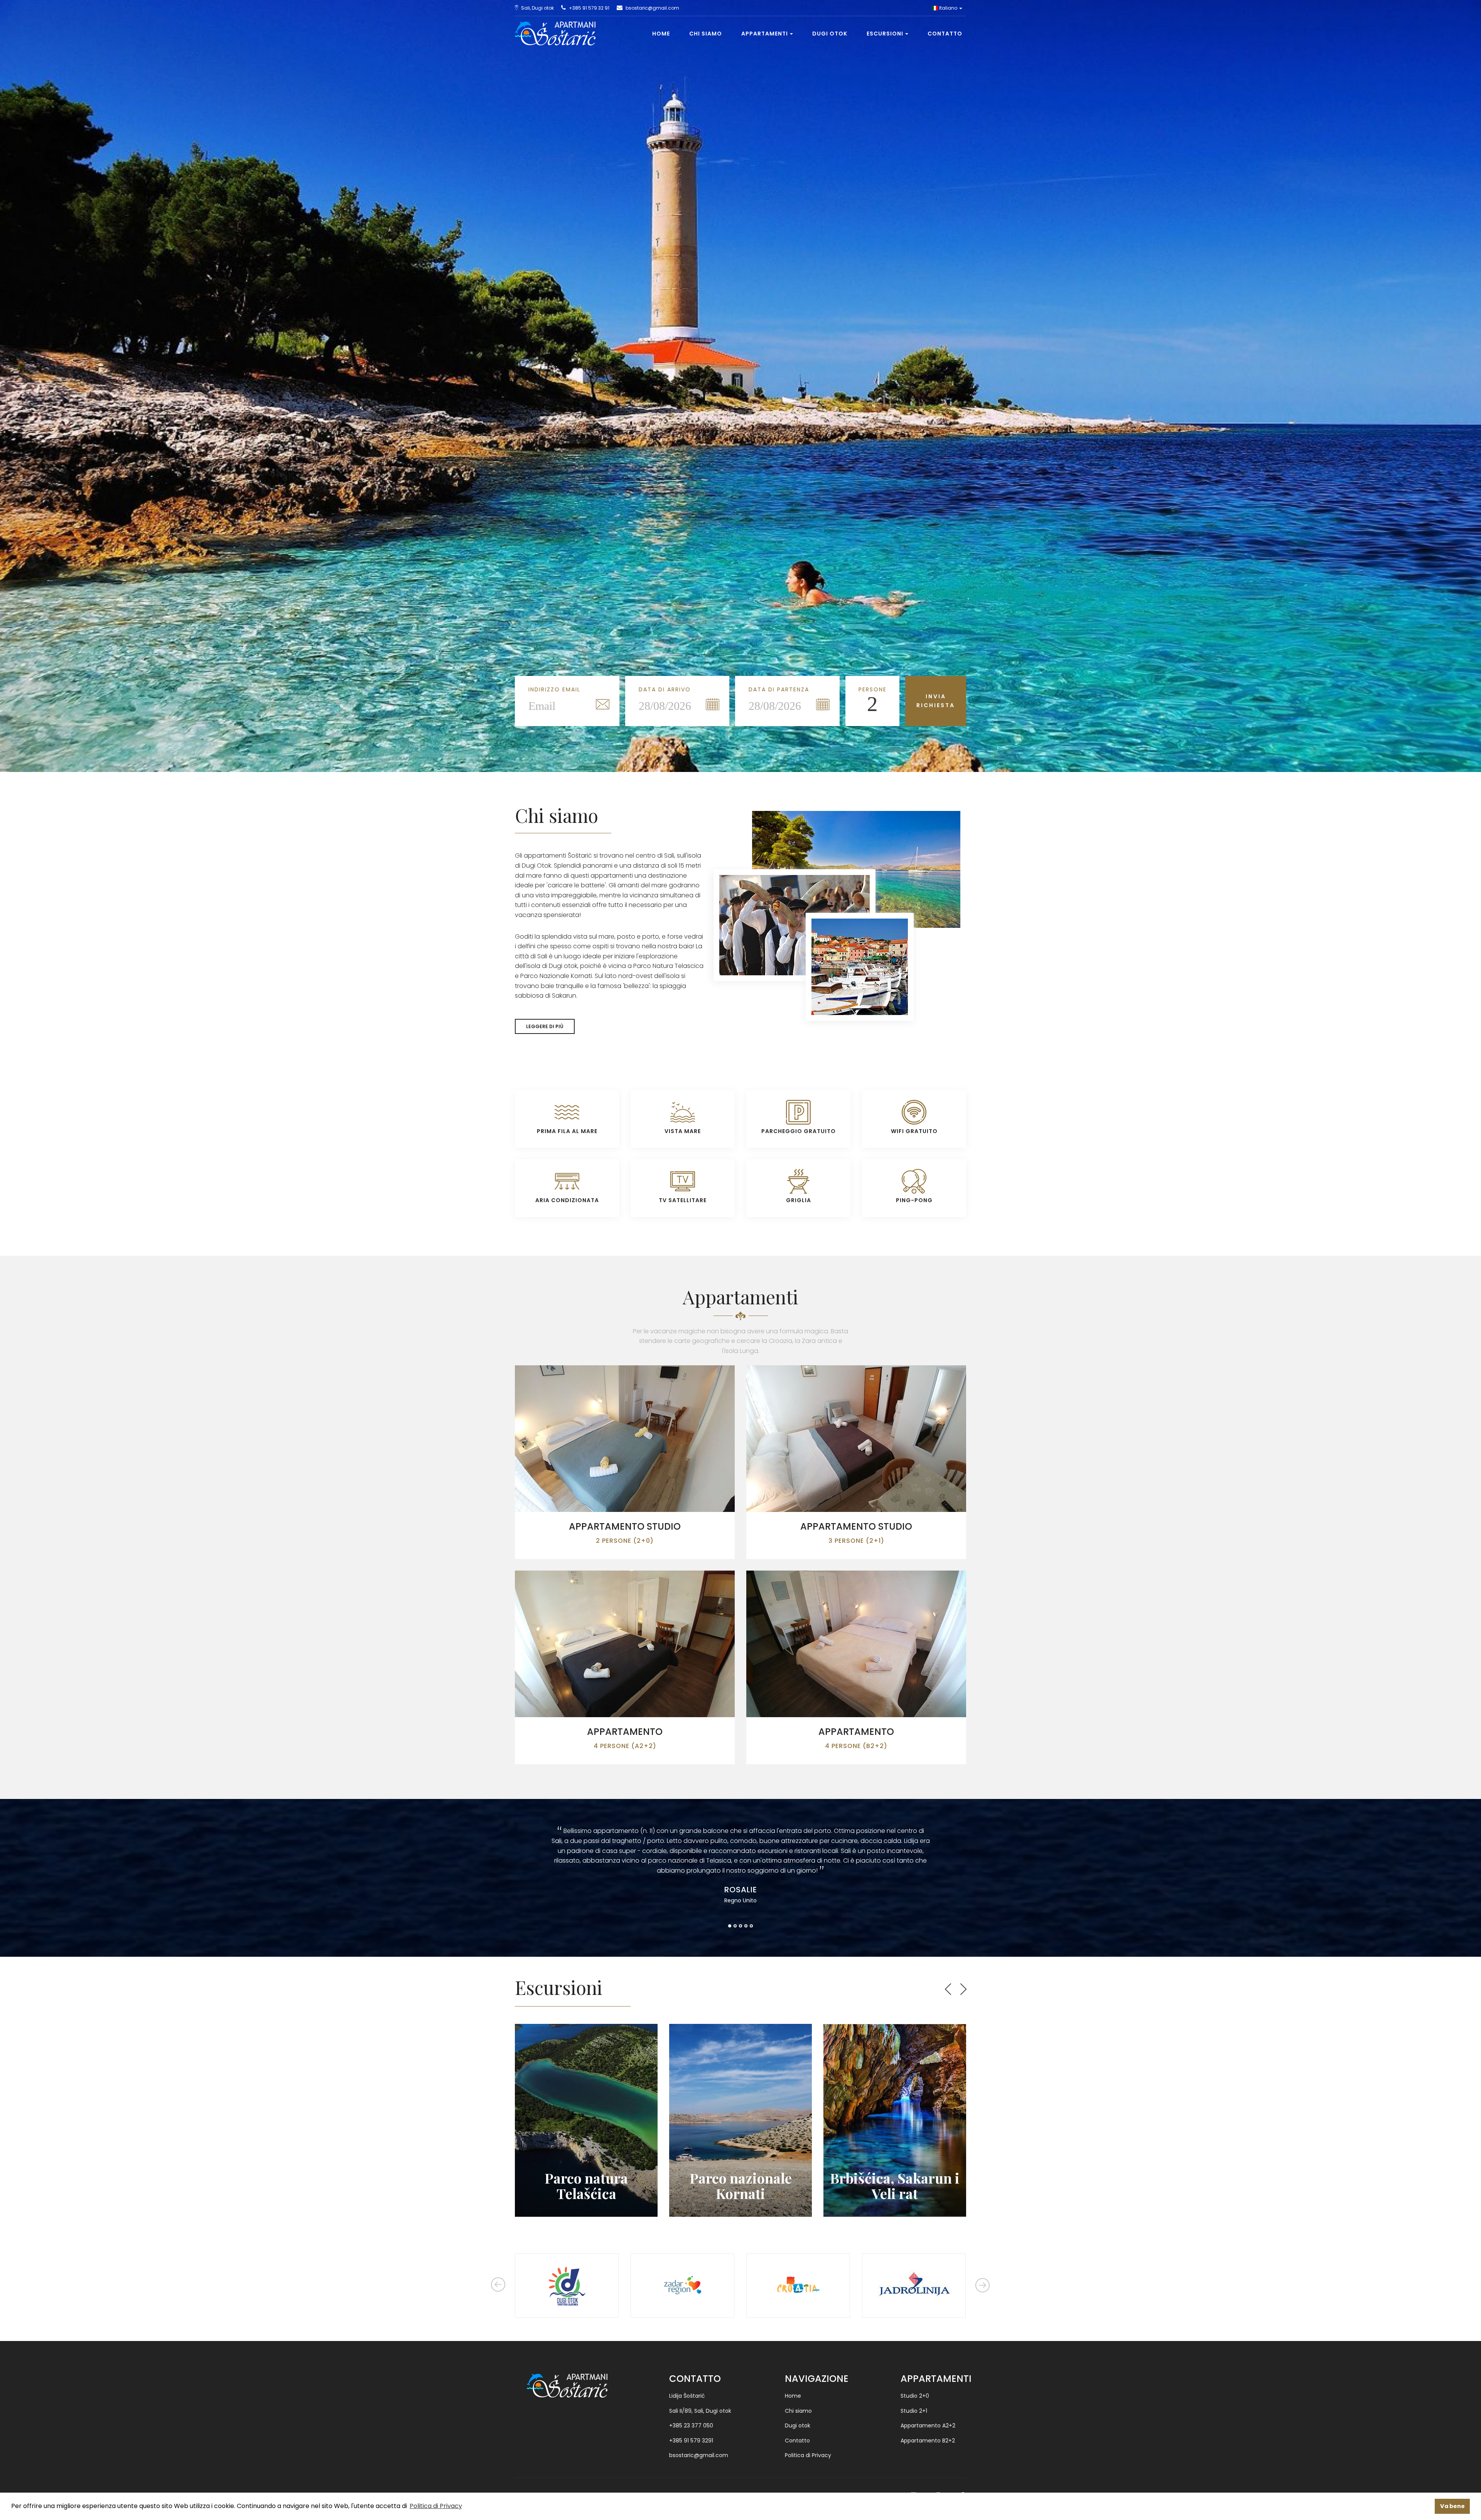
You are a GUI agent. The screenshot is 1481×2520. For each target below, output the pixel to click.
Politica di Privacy (808, 2455)
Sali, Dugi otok (537, 8)
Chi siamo (706, 34)
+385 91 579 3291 (691, 2441)
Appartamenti (765, 34)
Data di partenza (779, 689)
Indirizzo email (554, 689)
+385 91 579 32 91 (589, 8)
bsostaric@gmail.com (652, 8)
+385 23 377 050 (691, 2425)
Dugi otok (830, 34)
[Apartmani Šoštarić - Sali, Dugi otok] (552, 26)
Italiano (948, 8)
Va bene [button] (1452, 2506)
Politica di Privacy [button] (436, 2506)
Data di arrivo (665, 689)
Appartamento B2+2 (928, 2441)
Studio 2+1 (914, 2411)
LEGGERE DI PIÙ (545, 1026)
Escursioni (885, 34)
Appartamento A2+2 (928, 2425)
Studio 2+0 (915, 2396)
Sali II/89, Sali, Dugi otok (700, 2411)
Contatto (945, 34)
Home (661, 34)
